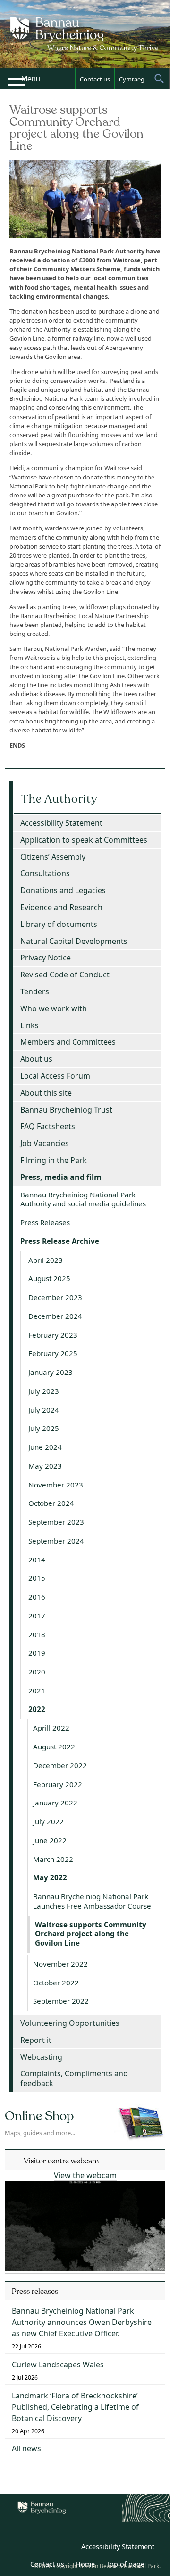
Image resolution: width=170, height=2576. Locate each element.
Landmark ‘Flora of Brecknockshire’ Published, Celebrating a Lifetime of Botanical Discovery (75, 2407)
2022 (37, 1709)
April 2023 (46, 1260)
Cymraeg (132, 79)
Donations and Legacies (63, 890)
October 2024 (51, 1503)
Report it (36, 2040)
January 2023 (51, 1372)
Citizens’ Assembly (53, 857)
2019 (37, 1653)
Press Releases (45, 1222)
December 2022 (60, 1765)
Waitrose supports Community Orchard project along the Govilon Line (91, 1934)
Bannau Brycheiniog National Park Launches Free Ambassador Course (92, 1901)
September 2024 (56, 1541)
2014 (37, 1560)
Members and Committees (68, 1042)
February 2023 (53, 1335)
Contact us (95, 79)
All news (26, 2448)
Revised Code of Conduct (65, 975)
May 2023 (45, 1466)
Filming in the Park (54, 1160)
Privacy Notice (46, 958)
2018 (37, 1634)
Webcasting (41, 2057)
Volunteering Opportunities (70, 2023)
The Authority (59, 799)
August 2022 (54, 1747)
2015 (37, 1578)
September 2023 (56, 1522)
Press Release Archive (60, 1241)
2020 (37, 1672)
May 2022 (50, 1877)
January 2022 (55, 1803)
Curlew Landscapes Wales (58, 2365)
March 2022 (53, 1859)
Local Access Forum (55, 1076)
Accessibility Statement (61, 823)
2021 (37, 1690)
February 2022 (58, 1784)
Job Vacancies (45, 1143)
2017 (37, 1616)
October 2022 (56, 1983)
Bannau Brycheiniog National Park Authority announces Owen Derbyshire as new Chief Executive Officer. (82, 2322)
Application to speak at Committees (84, 840)
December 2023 (55, 1297)
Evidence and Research (61, 907)
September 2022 (61, 2001)
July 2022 (48, 1821)
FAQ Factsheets (48, 1126)
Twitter (46, 2548)
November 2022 (60, 1964)
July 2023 (44, 1391)
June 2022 (50, 1840)
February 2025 (53, 1353)
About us (36, 1059)
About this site (46, 1093)
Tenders (35, 991)
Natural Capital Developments (74, 941)
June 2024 (45, 1447)
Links (30, 1025)
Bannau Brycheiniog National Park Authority (85, 42)
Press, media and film (61, 1177)
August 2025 (49, 1278)
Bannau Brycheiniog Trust (66, 1110)
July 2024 (44, 1410)
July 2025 (44, 1428)
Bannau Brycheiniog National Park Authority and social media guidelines (83, 1199)
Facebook (67, 2548)
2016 (37, 1597)
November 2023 (56, 1485)
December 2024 (55, 1316)
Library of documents (59, 924)
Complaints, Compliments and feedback (74, 2078)
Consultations (45, 873)
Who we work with (54, 1008)
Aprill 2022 (51, 1728)
